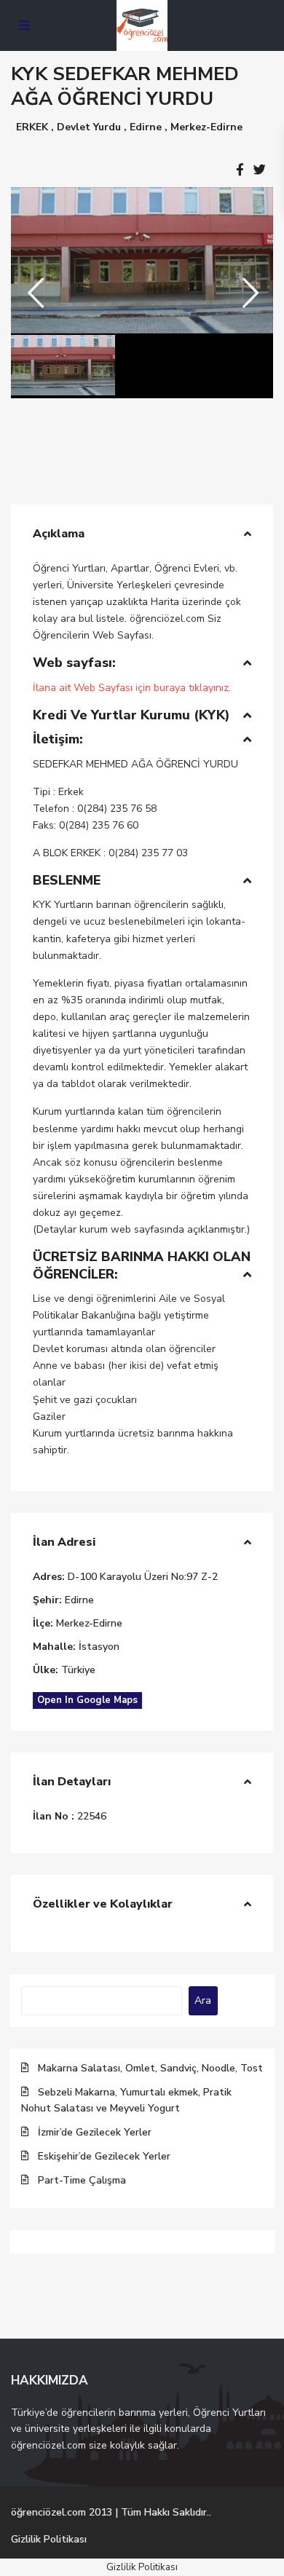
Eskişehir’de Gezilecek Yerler (104, 2156)
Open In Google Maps (87, 1700)
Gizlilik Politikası (49, 2539)
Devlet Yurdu (89, 127)
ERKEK (32, 127)
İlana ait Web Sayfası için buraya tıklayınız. (132, 688)
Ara (203, 2000)
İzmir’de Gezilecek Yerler (95, 2132)
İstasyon (99, 1647)
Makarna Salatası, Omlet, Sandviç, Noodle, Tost (150, 2068)
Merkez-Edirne (206, 127)
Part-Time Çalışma (82, 2180)
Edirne (146, 127)
